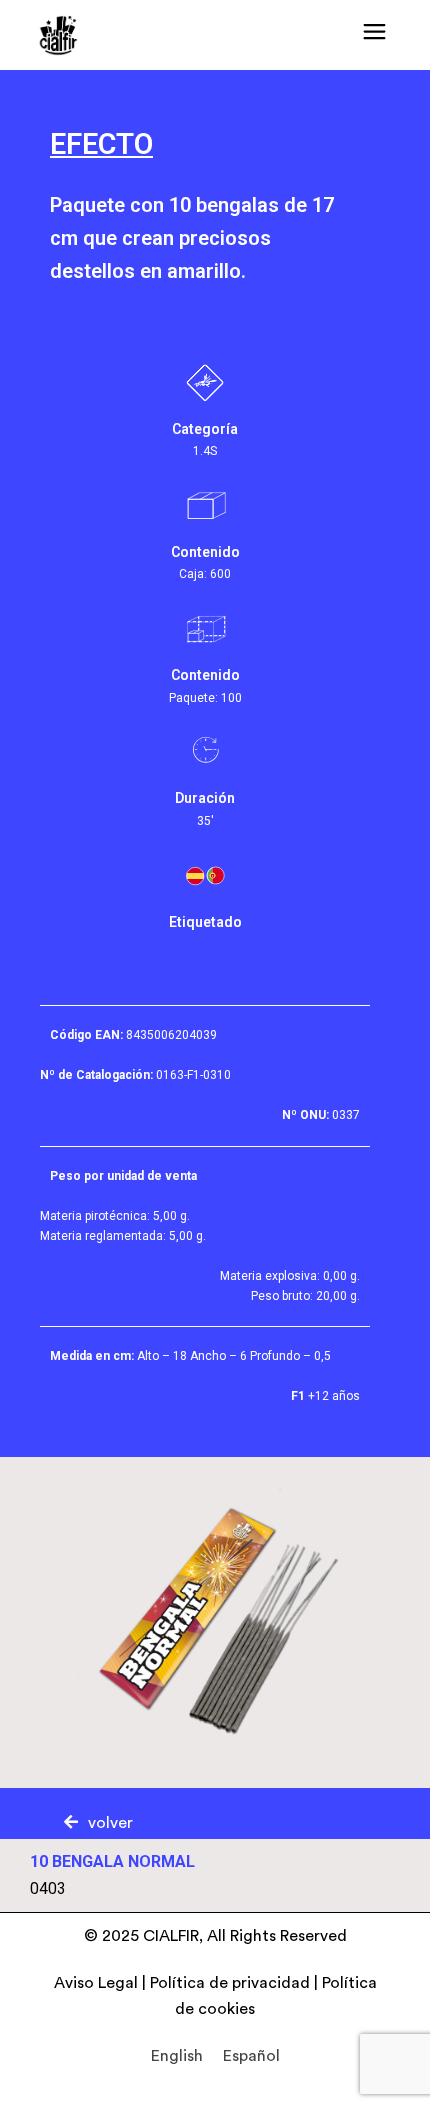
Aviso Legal (96, 1983)
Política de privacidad (230, 1983)
